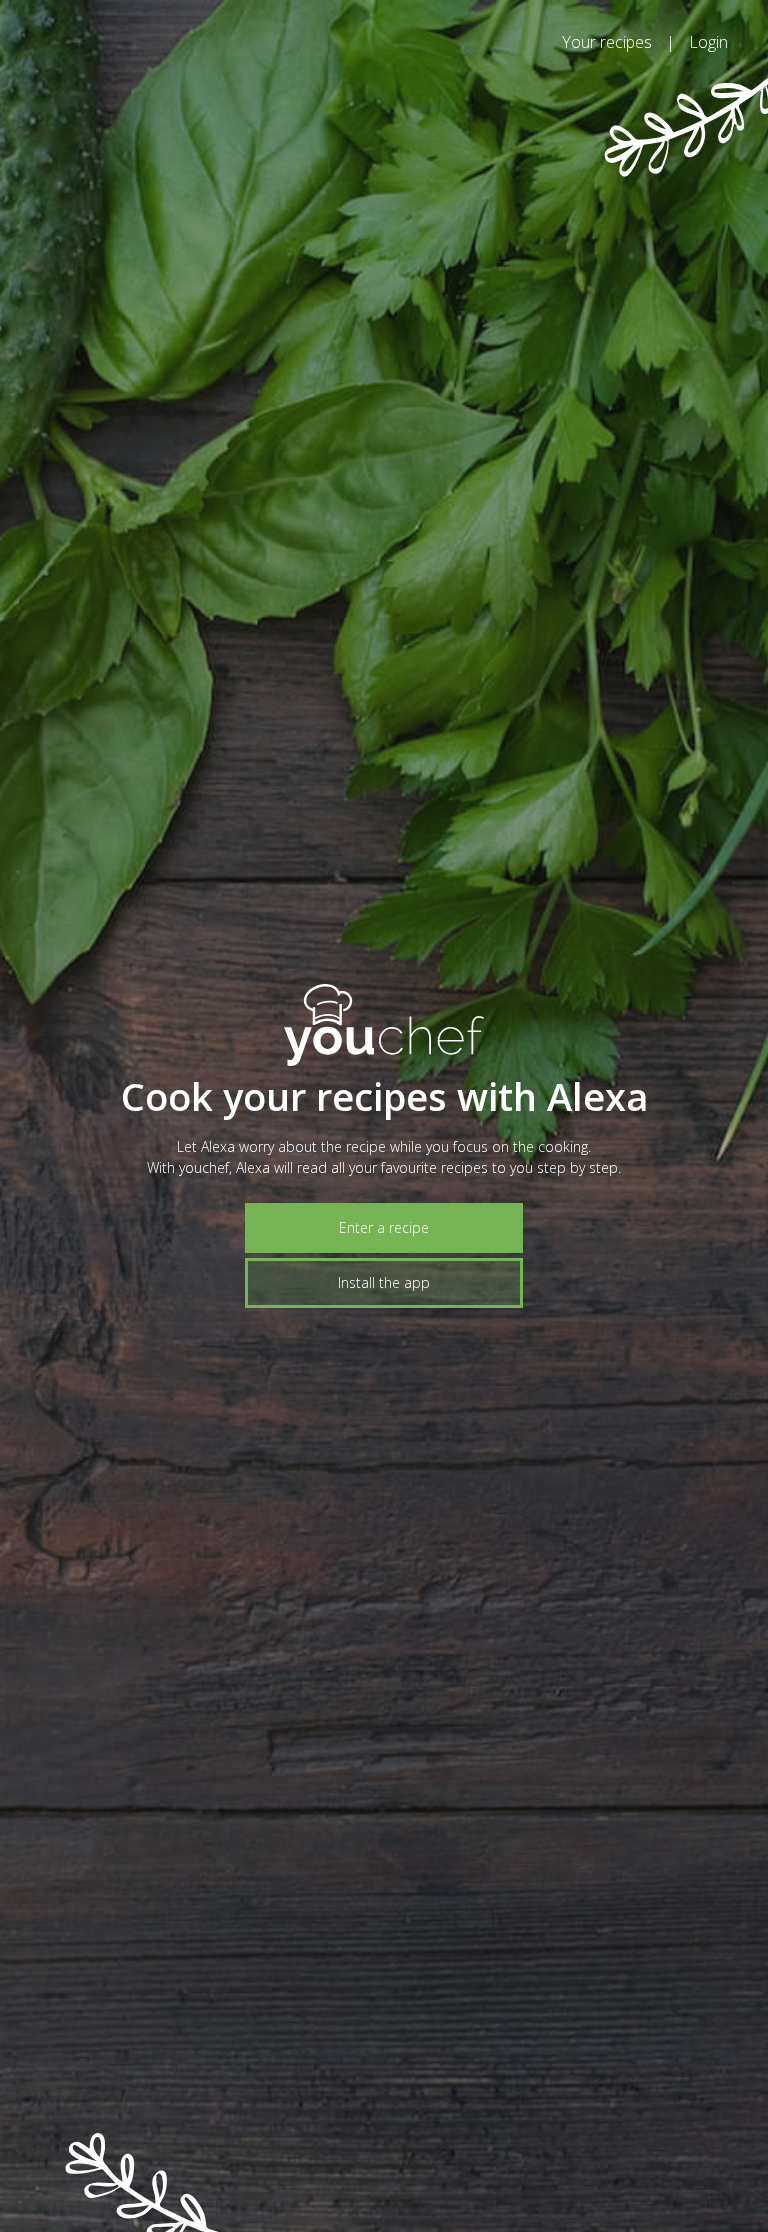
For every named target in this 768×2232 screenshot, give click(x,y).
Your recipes (607, 42)
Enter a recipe (384, 1227)
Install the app (384, 1282)
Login (708, 42)
